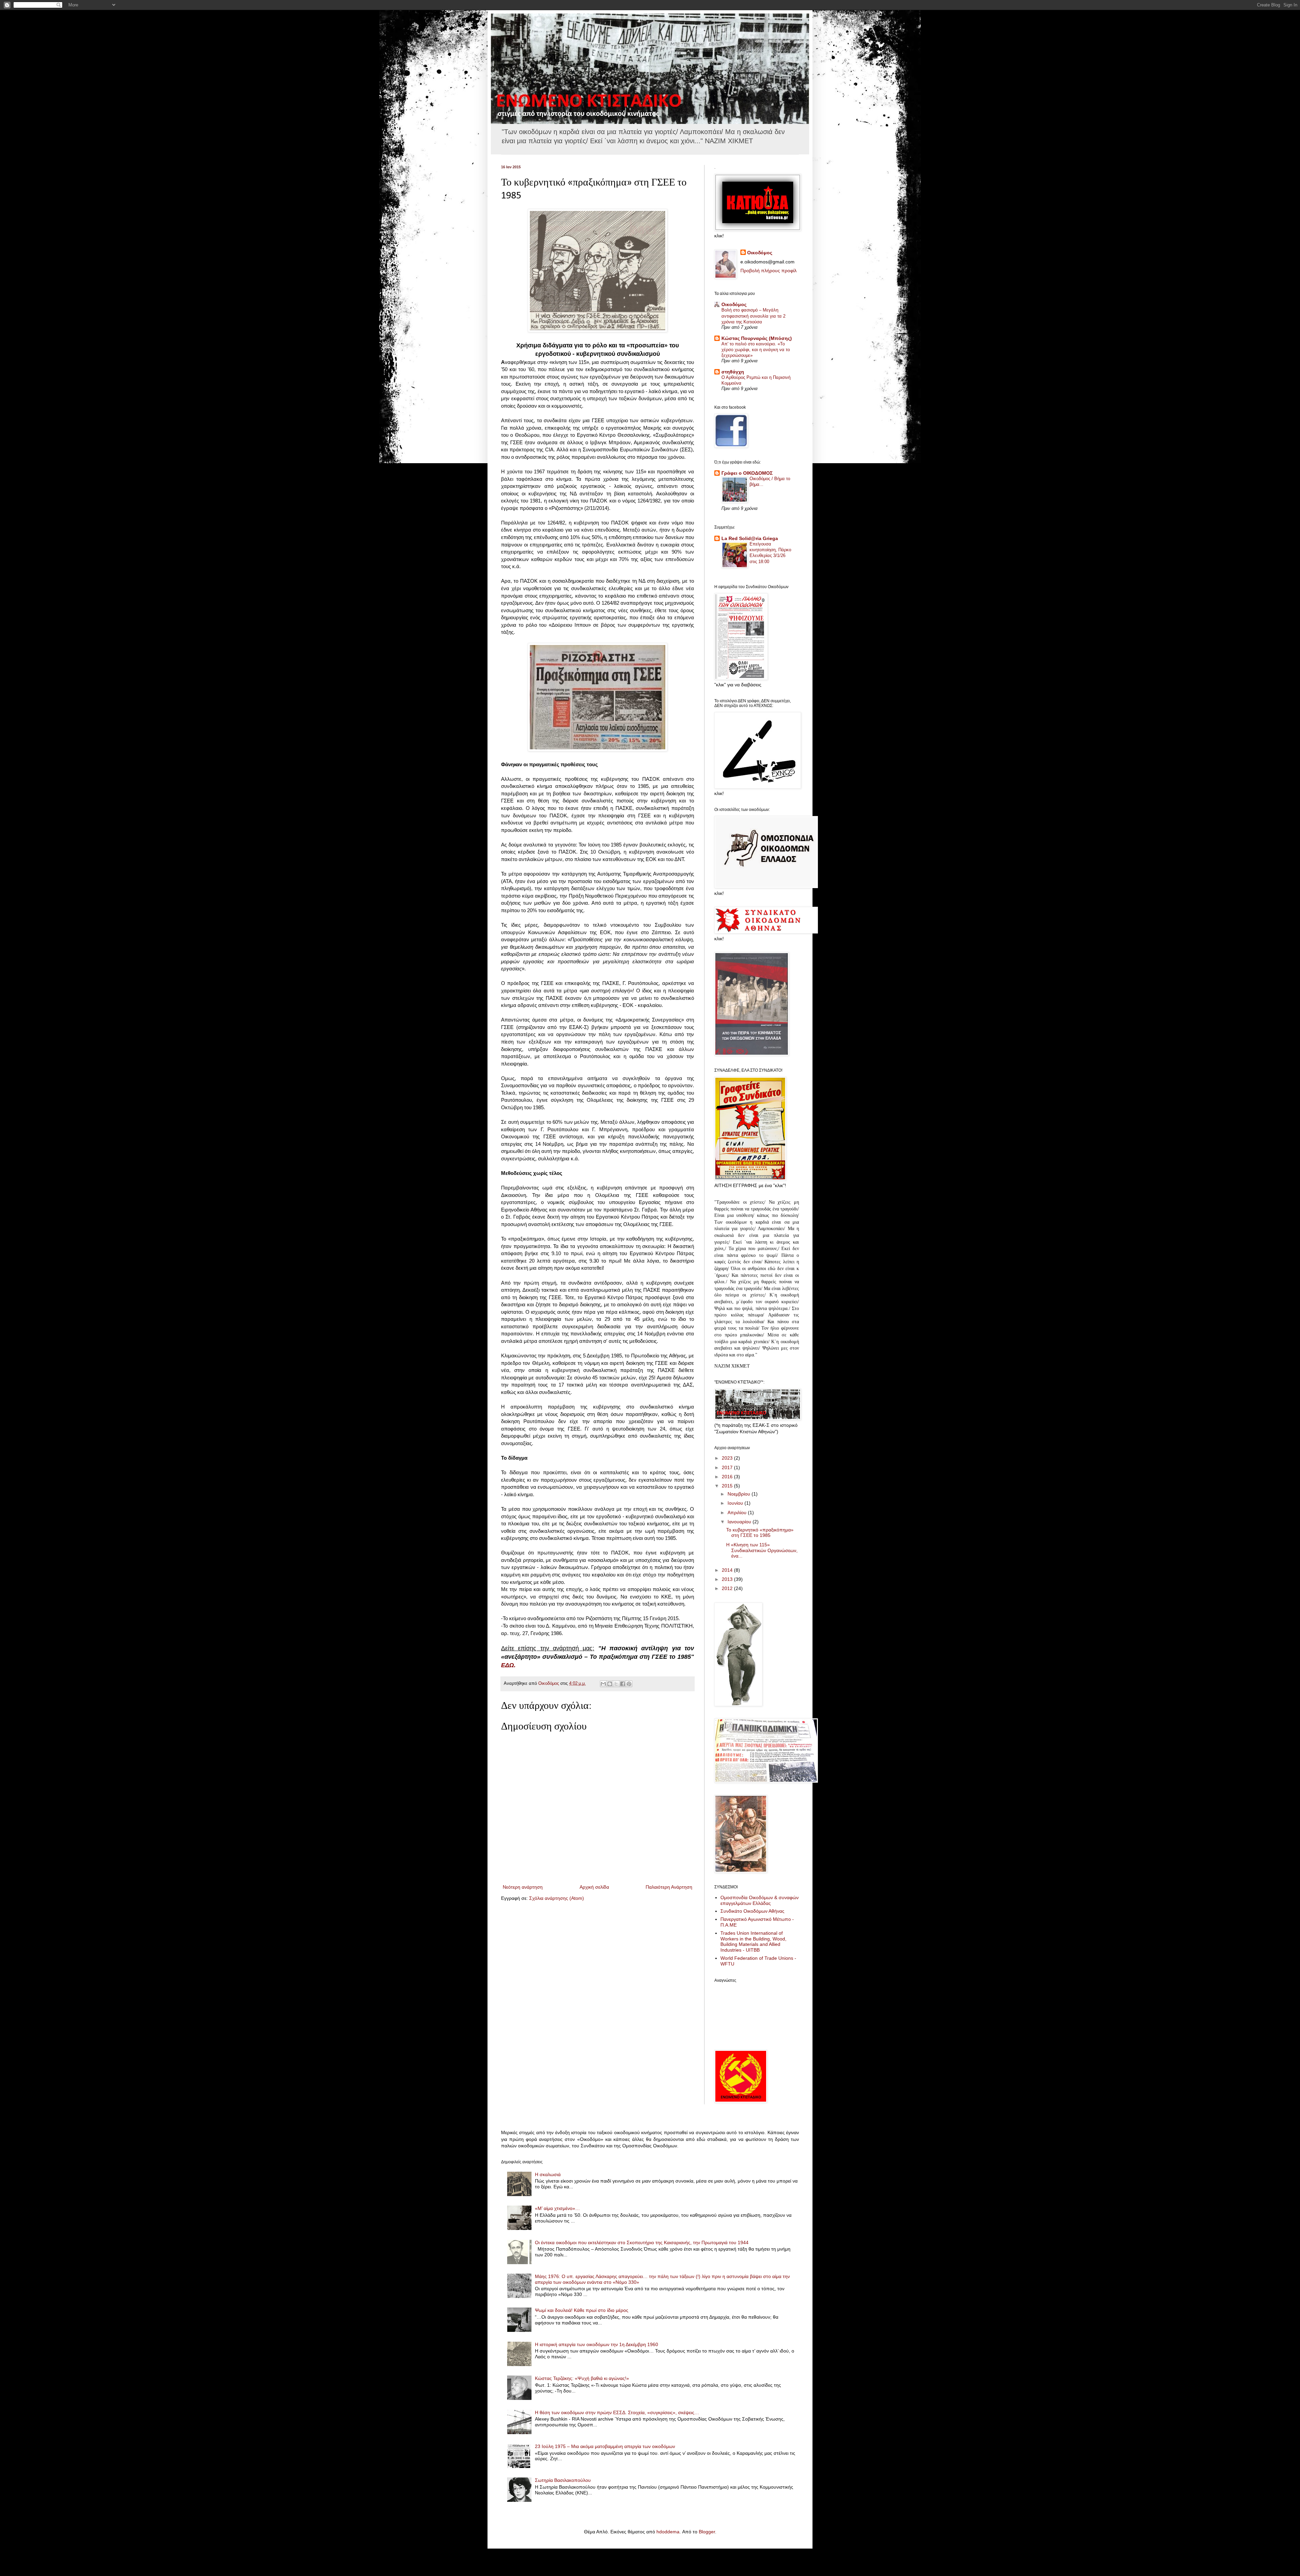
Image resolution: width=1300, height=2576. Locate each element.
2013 (728, 1579)
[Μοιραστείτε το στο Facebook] (623, 1684)
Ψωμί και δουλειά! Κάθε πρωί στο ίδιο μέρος (582, 2310)
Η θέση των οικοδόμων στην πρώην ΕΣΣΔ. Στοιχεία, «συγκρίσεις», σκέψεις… (617, 2412)
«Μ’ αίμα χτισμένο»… (557, 2208)
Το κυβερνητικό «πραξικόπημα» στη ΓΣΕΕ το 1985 (760, 1533)
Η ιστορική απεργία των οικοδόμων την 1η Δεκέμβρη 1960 (597, 2344)
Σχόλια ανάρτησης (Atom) (557, 1898)
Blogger (707, 2532)
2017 (728, 1467)
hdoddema (668, 2532)
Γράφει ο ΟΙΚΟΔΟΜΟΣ (747, 473)
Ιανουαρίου (740, 1522)
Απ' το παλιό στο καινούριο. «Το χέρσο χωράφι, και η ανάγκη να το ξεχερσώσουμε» (756, 350)
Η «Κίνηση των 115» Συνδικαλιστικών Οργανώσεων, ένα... (762, 1550)
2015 (728, 1486)
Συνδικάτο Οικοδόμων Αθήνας (752, 1911)
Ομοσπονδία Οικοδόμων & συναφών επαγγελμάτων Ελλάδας (760, 1900)
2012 (728, 1588)
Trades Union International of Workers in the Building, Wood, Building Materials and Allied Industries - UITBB (753, 1941)
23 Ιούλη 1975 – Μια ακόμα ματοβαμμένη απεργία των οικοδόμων (605, 2446)
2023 (728, 1458)
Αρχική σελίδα (594, 1887)
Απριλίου (738, 1512)
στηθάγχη (733, 372)
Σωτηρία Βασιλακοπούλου (563, 2480)
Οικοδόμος (760, 253)
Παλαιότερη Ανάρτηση (669, 1887)
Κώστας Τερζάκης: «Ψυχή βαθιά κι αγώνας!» (582, 2378)
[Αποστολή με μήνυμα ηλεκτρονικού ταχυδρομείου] (603, 1684)
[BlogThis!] (610, 1684)
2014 (728, 1570)
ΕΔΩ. (508, 1665)
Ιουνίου (736, 1503)
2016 (728, 1477)
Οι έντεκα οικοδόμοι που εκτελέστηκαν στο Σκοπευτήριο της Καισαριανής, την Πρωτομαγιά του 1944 (642, 2242)
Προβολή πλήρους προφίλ (768, 271)
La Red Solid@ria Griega (750, 538)
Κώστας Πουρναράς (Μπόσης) (757, 338)
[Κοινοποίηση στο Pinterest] (629, 1684)
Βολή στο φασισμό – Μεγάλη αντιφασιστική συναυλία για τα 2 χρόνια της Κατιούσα (753, 316)
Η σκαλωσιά (548, 2174)
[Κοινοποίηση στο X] (616, 1684)
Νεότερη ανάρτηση (523, 1887)
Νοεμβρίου (740, 1494)
